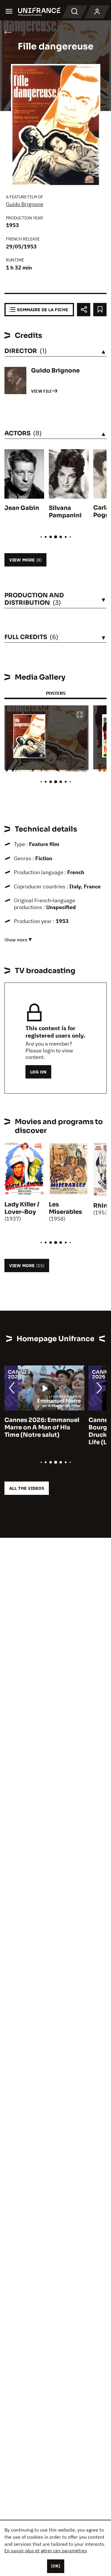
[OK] (56, 2566)
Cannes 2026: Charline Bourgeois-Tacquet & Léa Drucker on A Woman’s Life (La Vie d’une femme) (42, 1431)
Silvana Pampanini (65, 512)
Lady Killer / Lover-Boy (22, 1208)
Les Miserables (65, 1208)
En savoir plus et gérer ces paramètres (46, 2551)
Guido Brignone (25, 204)
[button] (80, 715)
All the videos (27, 1488)
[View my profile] (97, 12)
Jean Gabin (22, 508)
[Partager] (84, 310)
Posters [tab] (56, 693)
